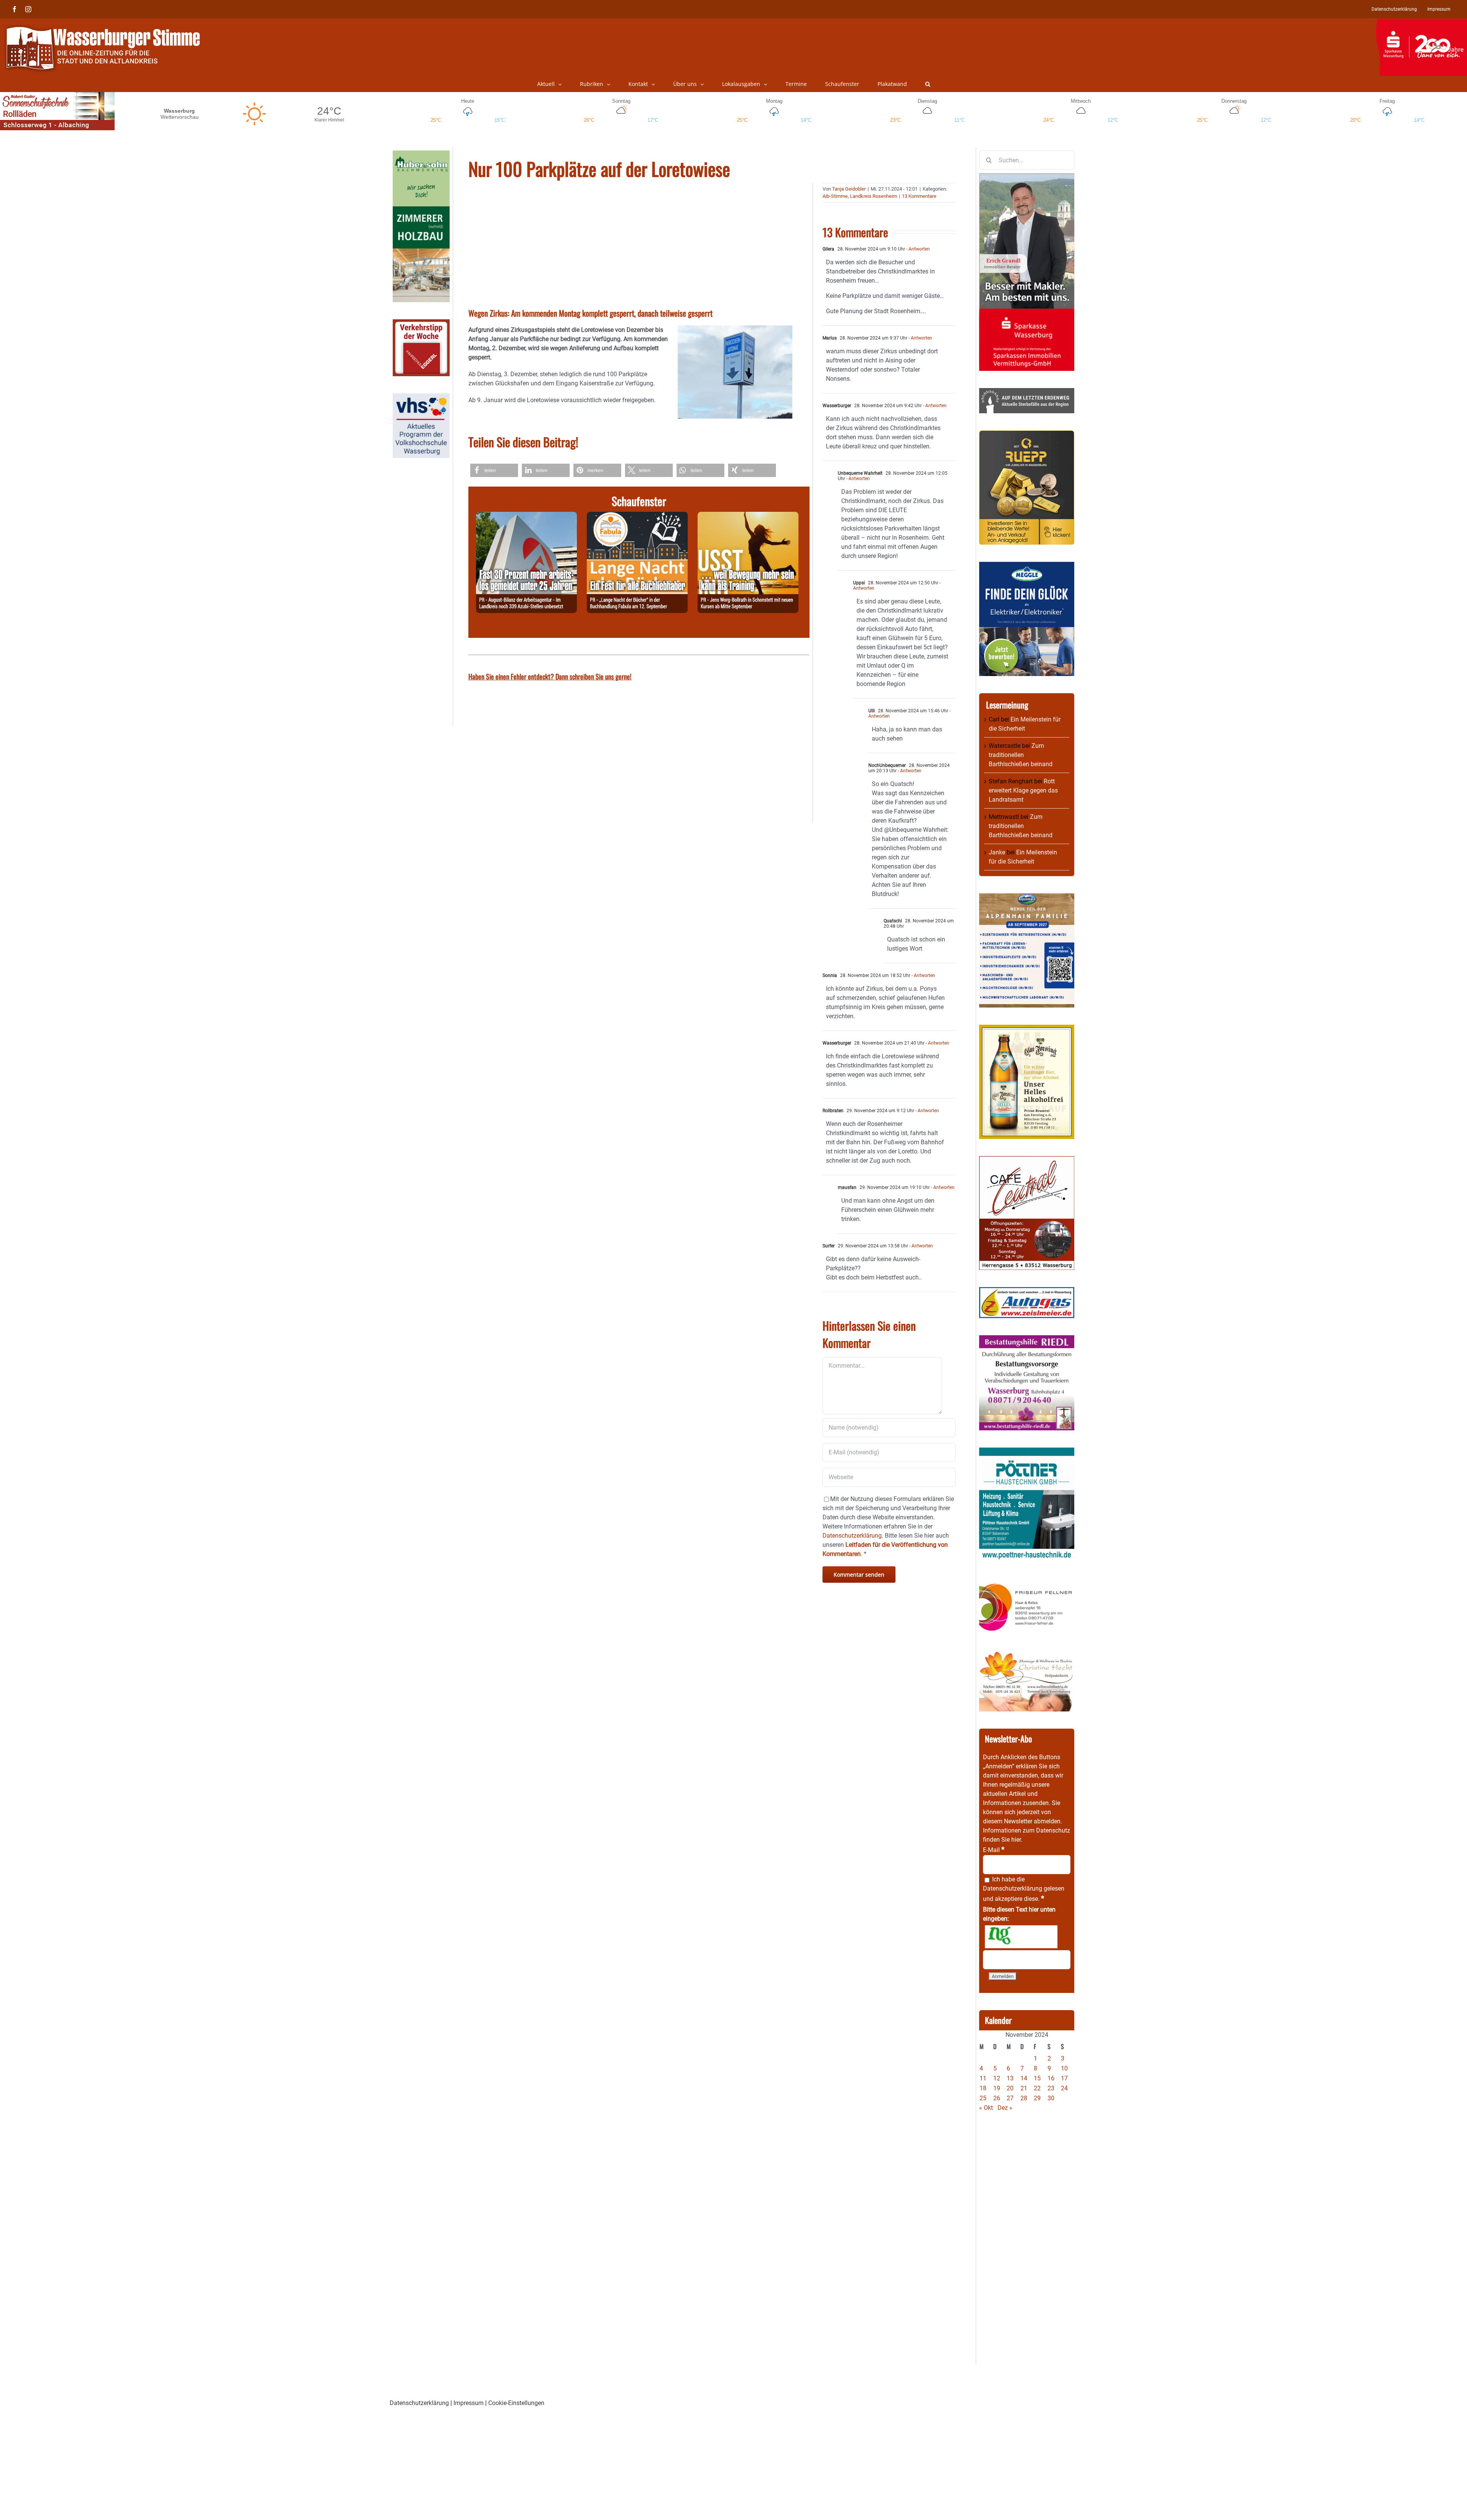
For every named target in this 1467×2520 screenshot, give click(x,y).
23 (1051, 2088)
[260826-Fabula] (637, 516)
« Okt (986, 2108)
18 (983, 2088)
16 (1051, 2078)
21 (1024, 2088)
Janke (997, 852)
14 (1024, 2078)
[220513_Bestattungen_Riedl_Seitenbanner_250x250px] (1027, 1340)
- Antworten (917, 249)
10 (1064, 2068)
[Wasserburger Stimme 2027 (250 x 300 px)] (1027, 898)
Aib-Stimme (835, 196)
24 (1064, 2088)
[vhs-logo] (421, 398)
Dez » (1005, 2108)
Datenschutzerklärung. (853, 1536)
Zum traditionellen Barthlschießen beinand (1021, 755)
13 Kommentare (919, 196)
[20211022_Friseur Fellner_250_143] (1027, 1583)
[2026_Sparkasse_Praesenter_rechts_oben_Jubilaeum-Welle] (1421, 23)
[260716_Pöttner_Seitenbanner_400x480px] (1027, 1452)
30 (1051, 2098)
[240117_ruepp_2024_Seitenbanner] (1027, 435)
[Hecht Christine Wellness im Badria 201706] (1027, 1655)
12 (997, 2078)
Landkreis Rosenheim (874, 196)
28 (1024, 2098)
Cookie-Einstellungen (516, 2403)
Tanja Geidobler (849, 189)
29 (1037, 2098)
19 (997, 2088)
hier (1016, 1840)
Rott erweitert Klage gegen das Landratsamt (1023, 790)
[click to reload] (1021, 1937)
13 (1010, 2078)
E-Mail (994, 1850)
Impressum (469, 2403)
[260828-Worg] (748, 516)
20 (1010, 2088)
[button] (928, 84)
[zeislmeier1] (1027, 1292)
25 (983, 2098)
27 (1010, 2098)
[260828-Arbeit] (526, 516)
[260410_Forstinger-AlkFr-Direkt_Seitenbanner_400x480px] (1027, 1029)
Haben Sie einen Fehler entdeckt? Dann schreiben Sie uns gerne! (550, 676)
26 (997, 2098)
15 (1037, 2078)
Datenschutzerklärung (1013, 1888)
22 (1037, 2088)
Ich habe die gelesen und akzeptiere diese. (1024, 1889)
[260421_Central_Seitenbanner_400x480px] (1027, 1161)
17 (1064, 2078)
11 (983, 2078)
